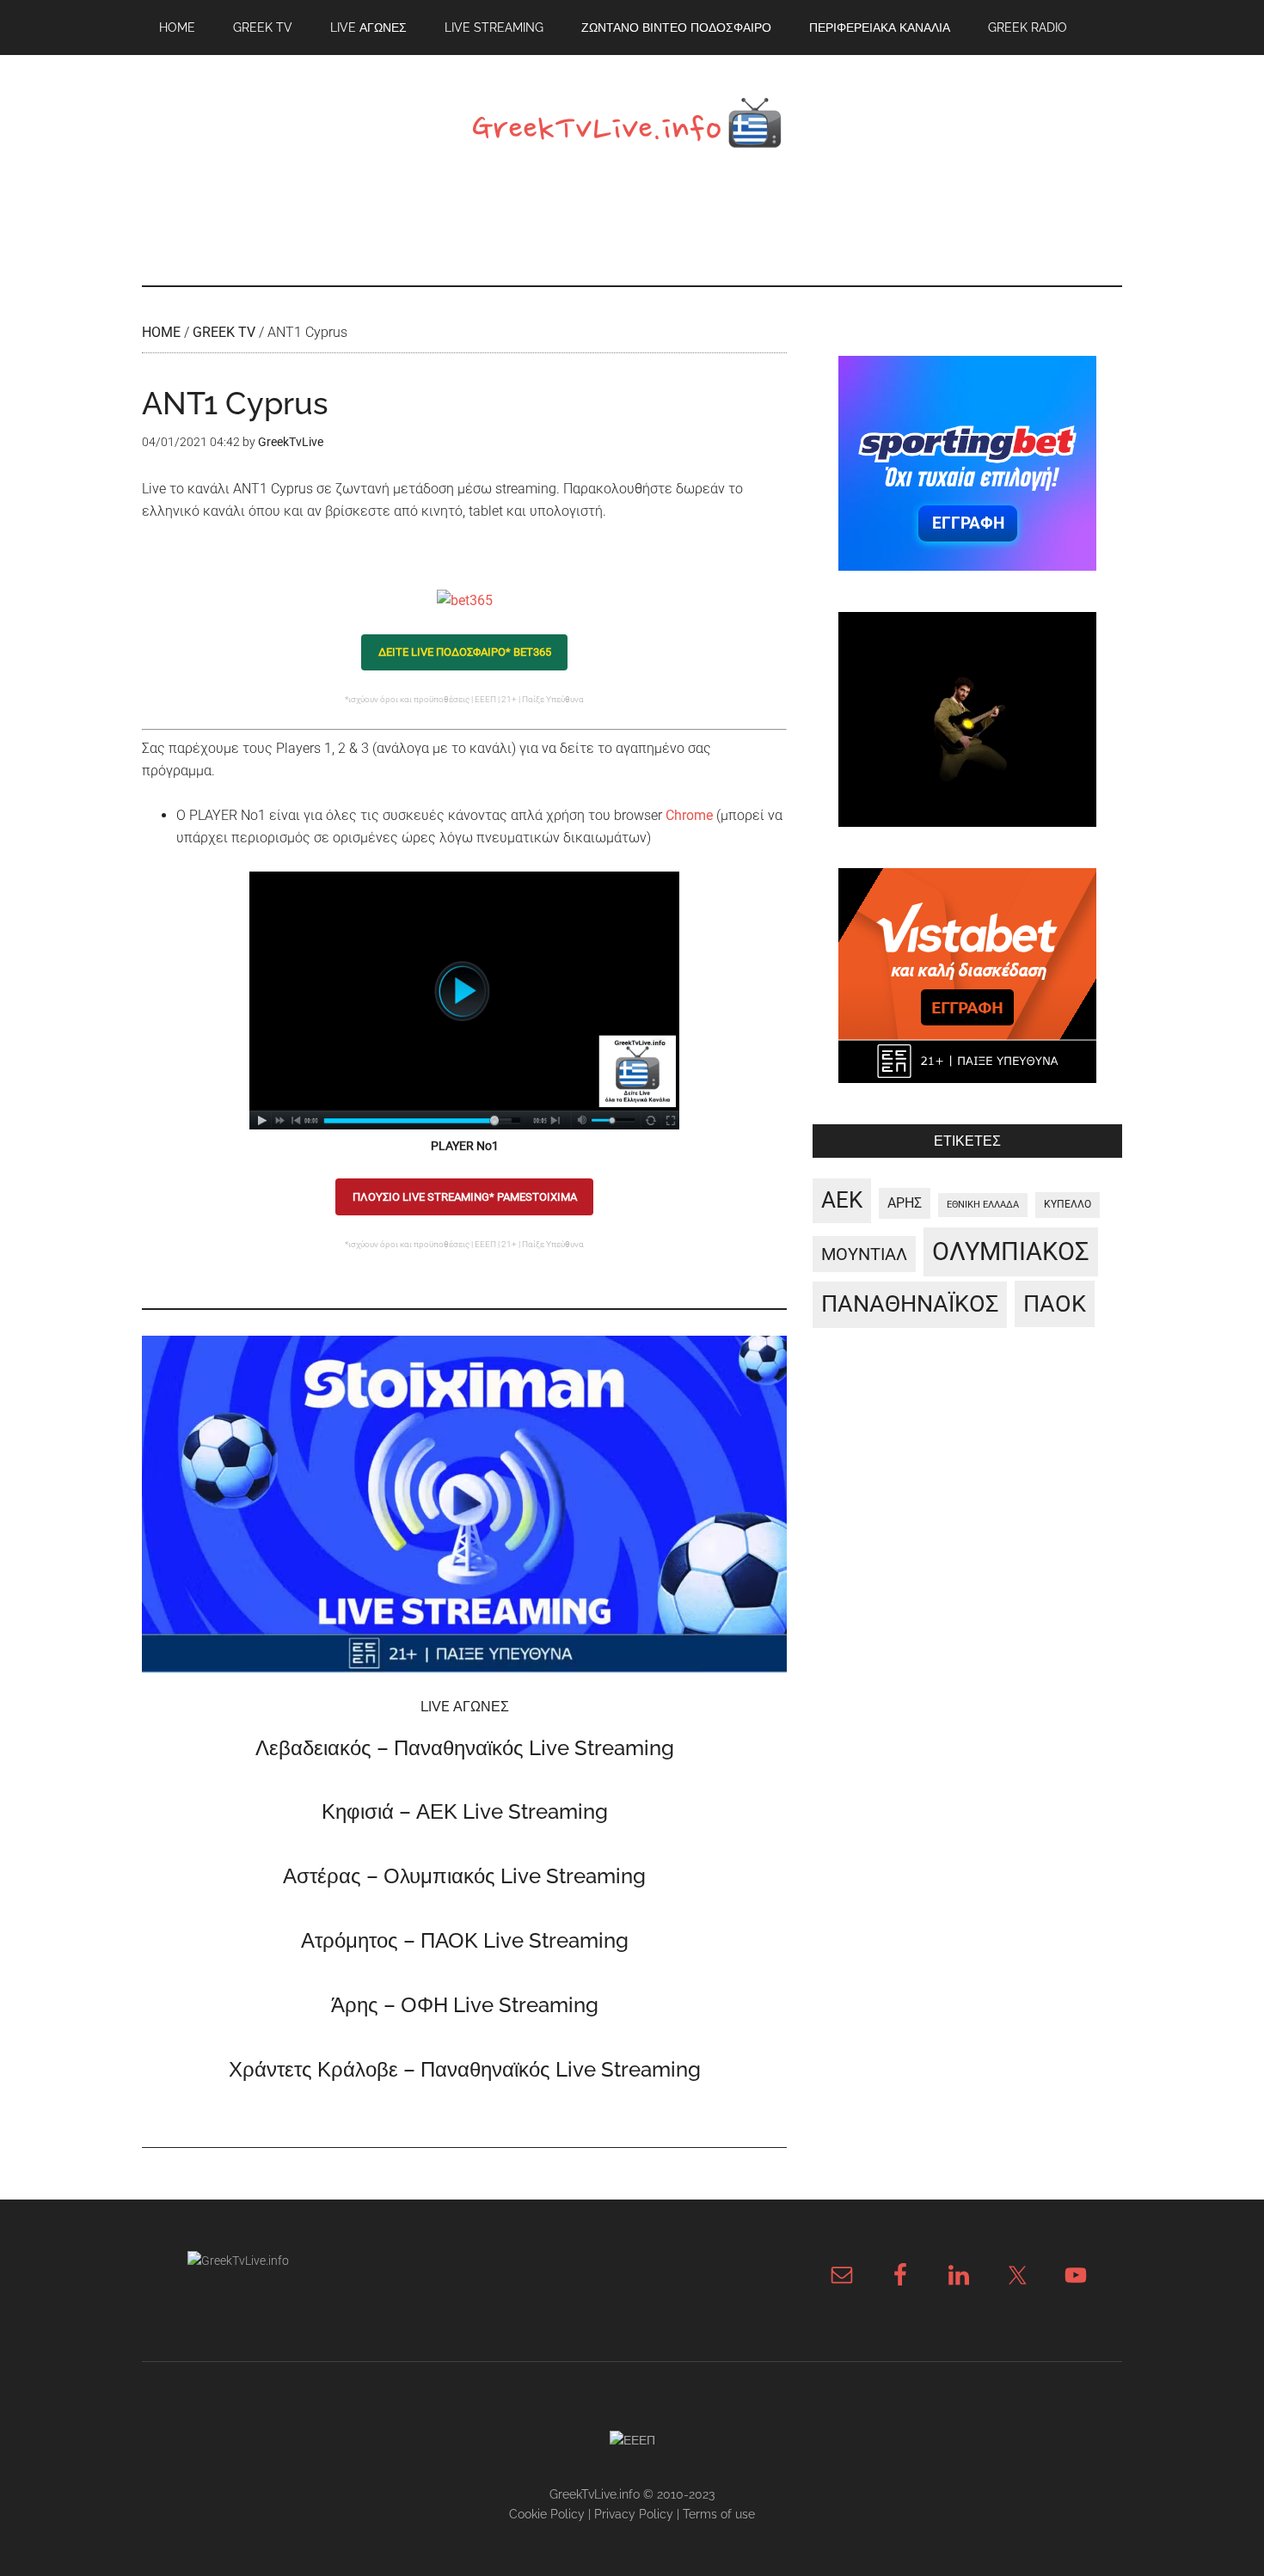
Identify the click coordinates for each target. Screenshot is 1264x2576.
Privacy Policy (634, 2514)
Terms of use (719, 2514)
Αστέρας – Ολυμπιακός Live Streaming (464, 1876)
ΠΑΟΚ (1055, 1304)
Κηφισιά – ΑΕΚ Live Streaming (465, 1811)
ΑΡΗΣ (905, 1203)
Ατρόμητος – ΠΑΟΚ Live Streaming (465, 1940)
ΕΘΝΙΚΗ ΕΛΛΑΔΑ (983, 1205)
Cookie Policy (547, 2514)
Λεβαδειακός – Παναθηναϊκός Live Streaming (465, 1748)
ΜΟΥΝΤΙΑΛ (864, 1254)
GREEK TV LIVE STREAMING (632, 128)
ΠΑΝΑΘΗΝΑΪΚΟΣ (910, 1304)
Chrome (689, 815)
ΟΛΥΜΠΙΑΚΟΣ (1011, 1251)
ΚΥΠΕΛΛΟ (1068, 1204)
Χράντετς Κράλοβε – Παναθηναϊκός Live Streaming (465, 2069)
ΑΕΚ (842, 1200)
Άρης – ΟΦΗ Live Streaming (465, 2005)
